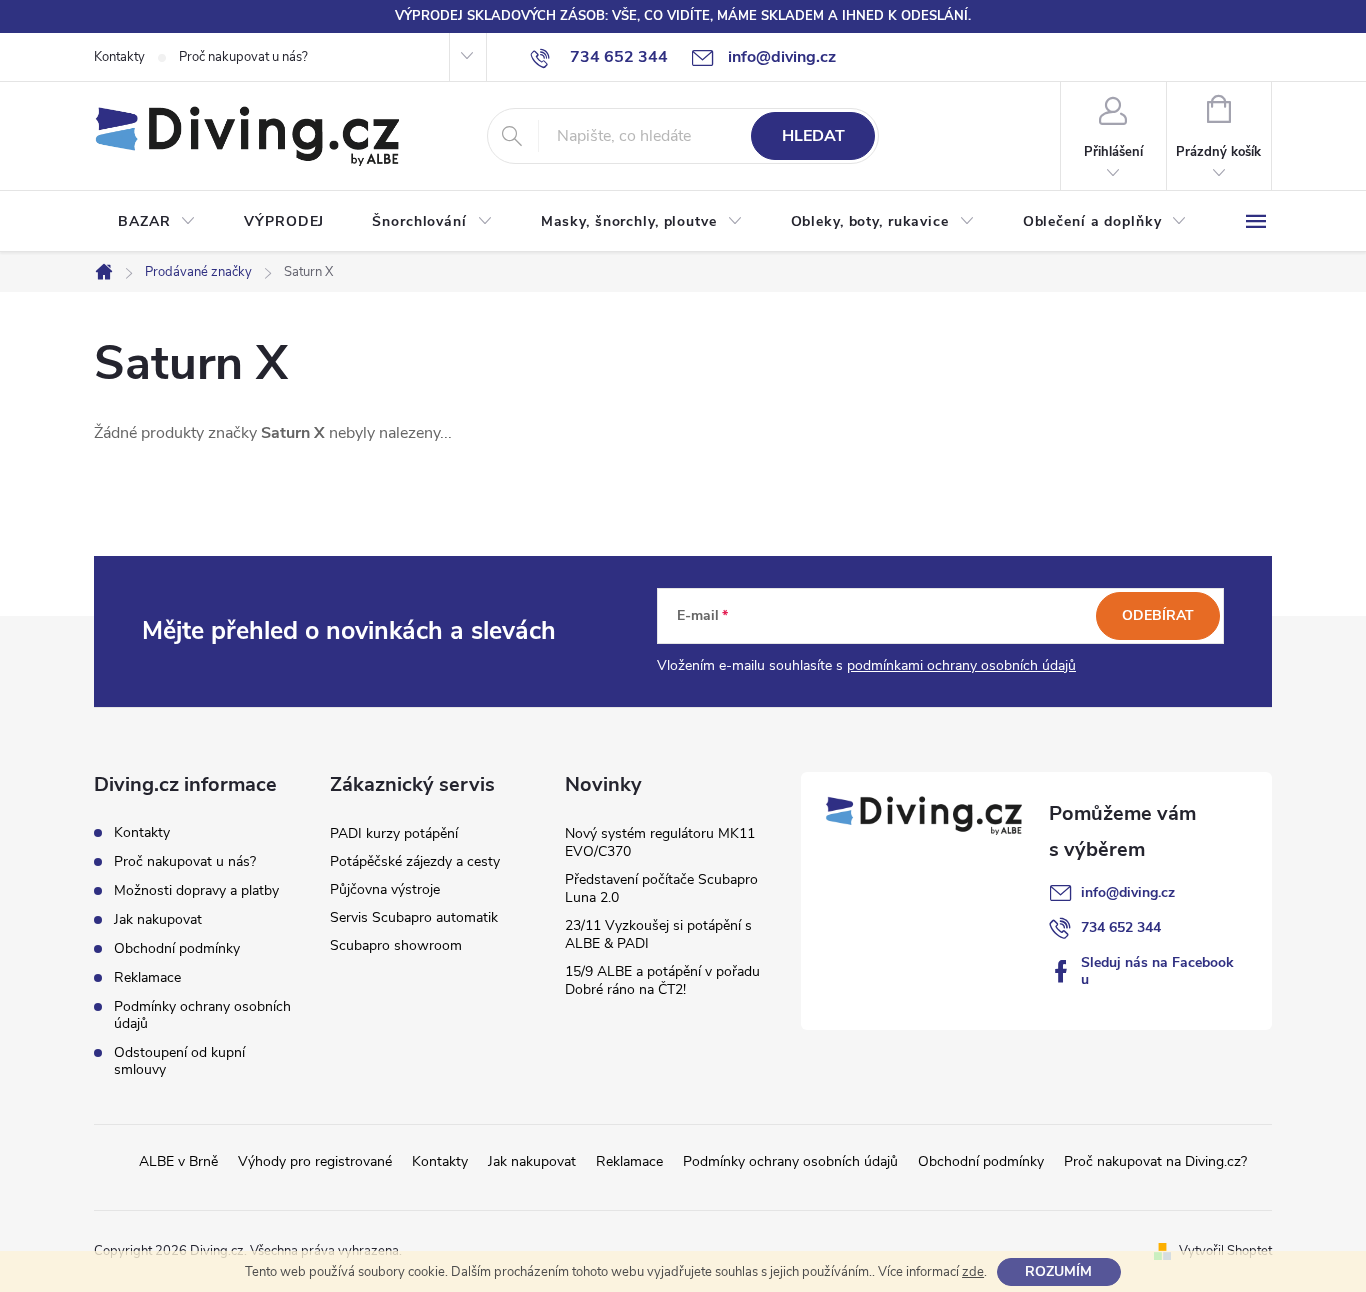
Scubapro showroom (396, 945)
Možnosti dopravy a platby (196, 890)
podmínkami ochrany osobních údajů (961, 665)
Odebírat (1158, 615)
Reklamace (147, 977)
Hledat (813, 136)
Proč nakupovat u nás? (243, 57)
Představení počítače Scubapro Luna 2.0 (661, 888)
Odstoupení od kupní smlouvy (179, 1061)
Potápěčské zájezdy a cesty (415, 861)
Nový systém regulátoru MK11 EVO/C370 (660, 842)
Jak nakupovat (158, 919)
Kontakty (119, 57)
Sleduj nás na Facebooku (1157, 971)
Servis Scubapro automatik (414, 917)
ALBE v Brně (178, 1161)
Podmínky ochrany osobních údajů (202, 1015)
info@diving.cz (1128, 892)
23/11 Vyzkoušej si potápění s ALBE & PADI (658, 934)
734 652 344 (1121, 927)
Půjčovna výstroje (385, 889)
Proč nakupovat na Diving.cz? (1155, 1161)
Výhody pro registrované (315, 1161)
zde (973, 1272)
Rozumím (1058, 1271)
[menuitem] (157, 222)
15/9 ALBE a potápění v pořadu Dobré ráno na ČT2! (662, 980)
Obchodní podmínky (177, 948)
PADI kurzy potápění (394, 833)
